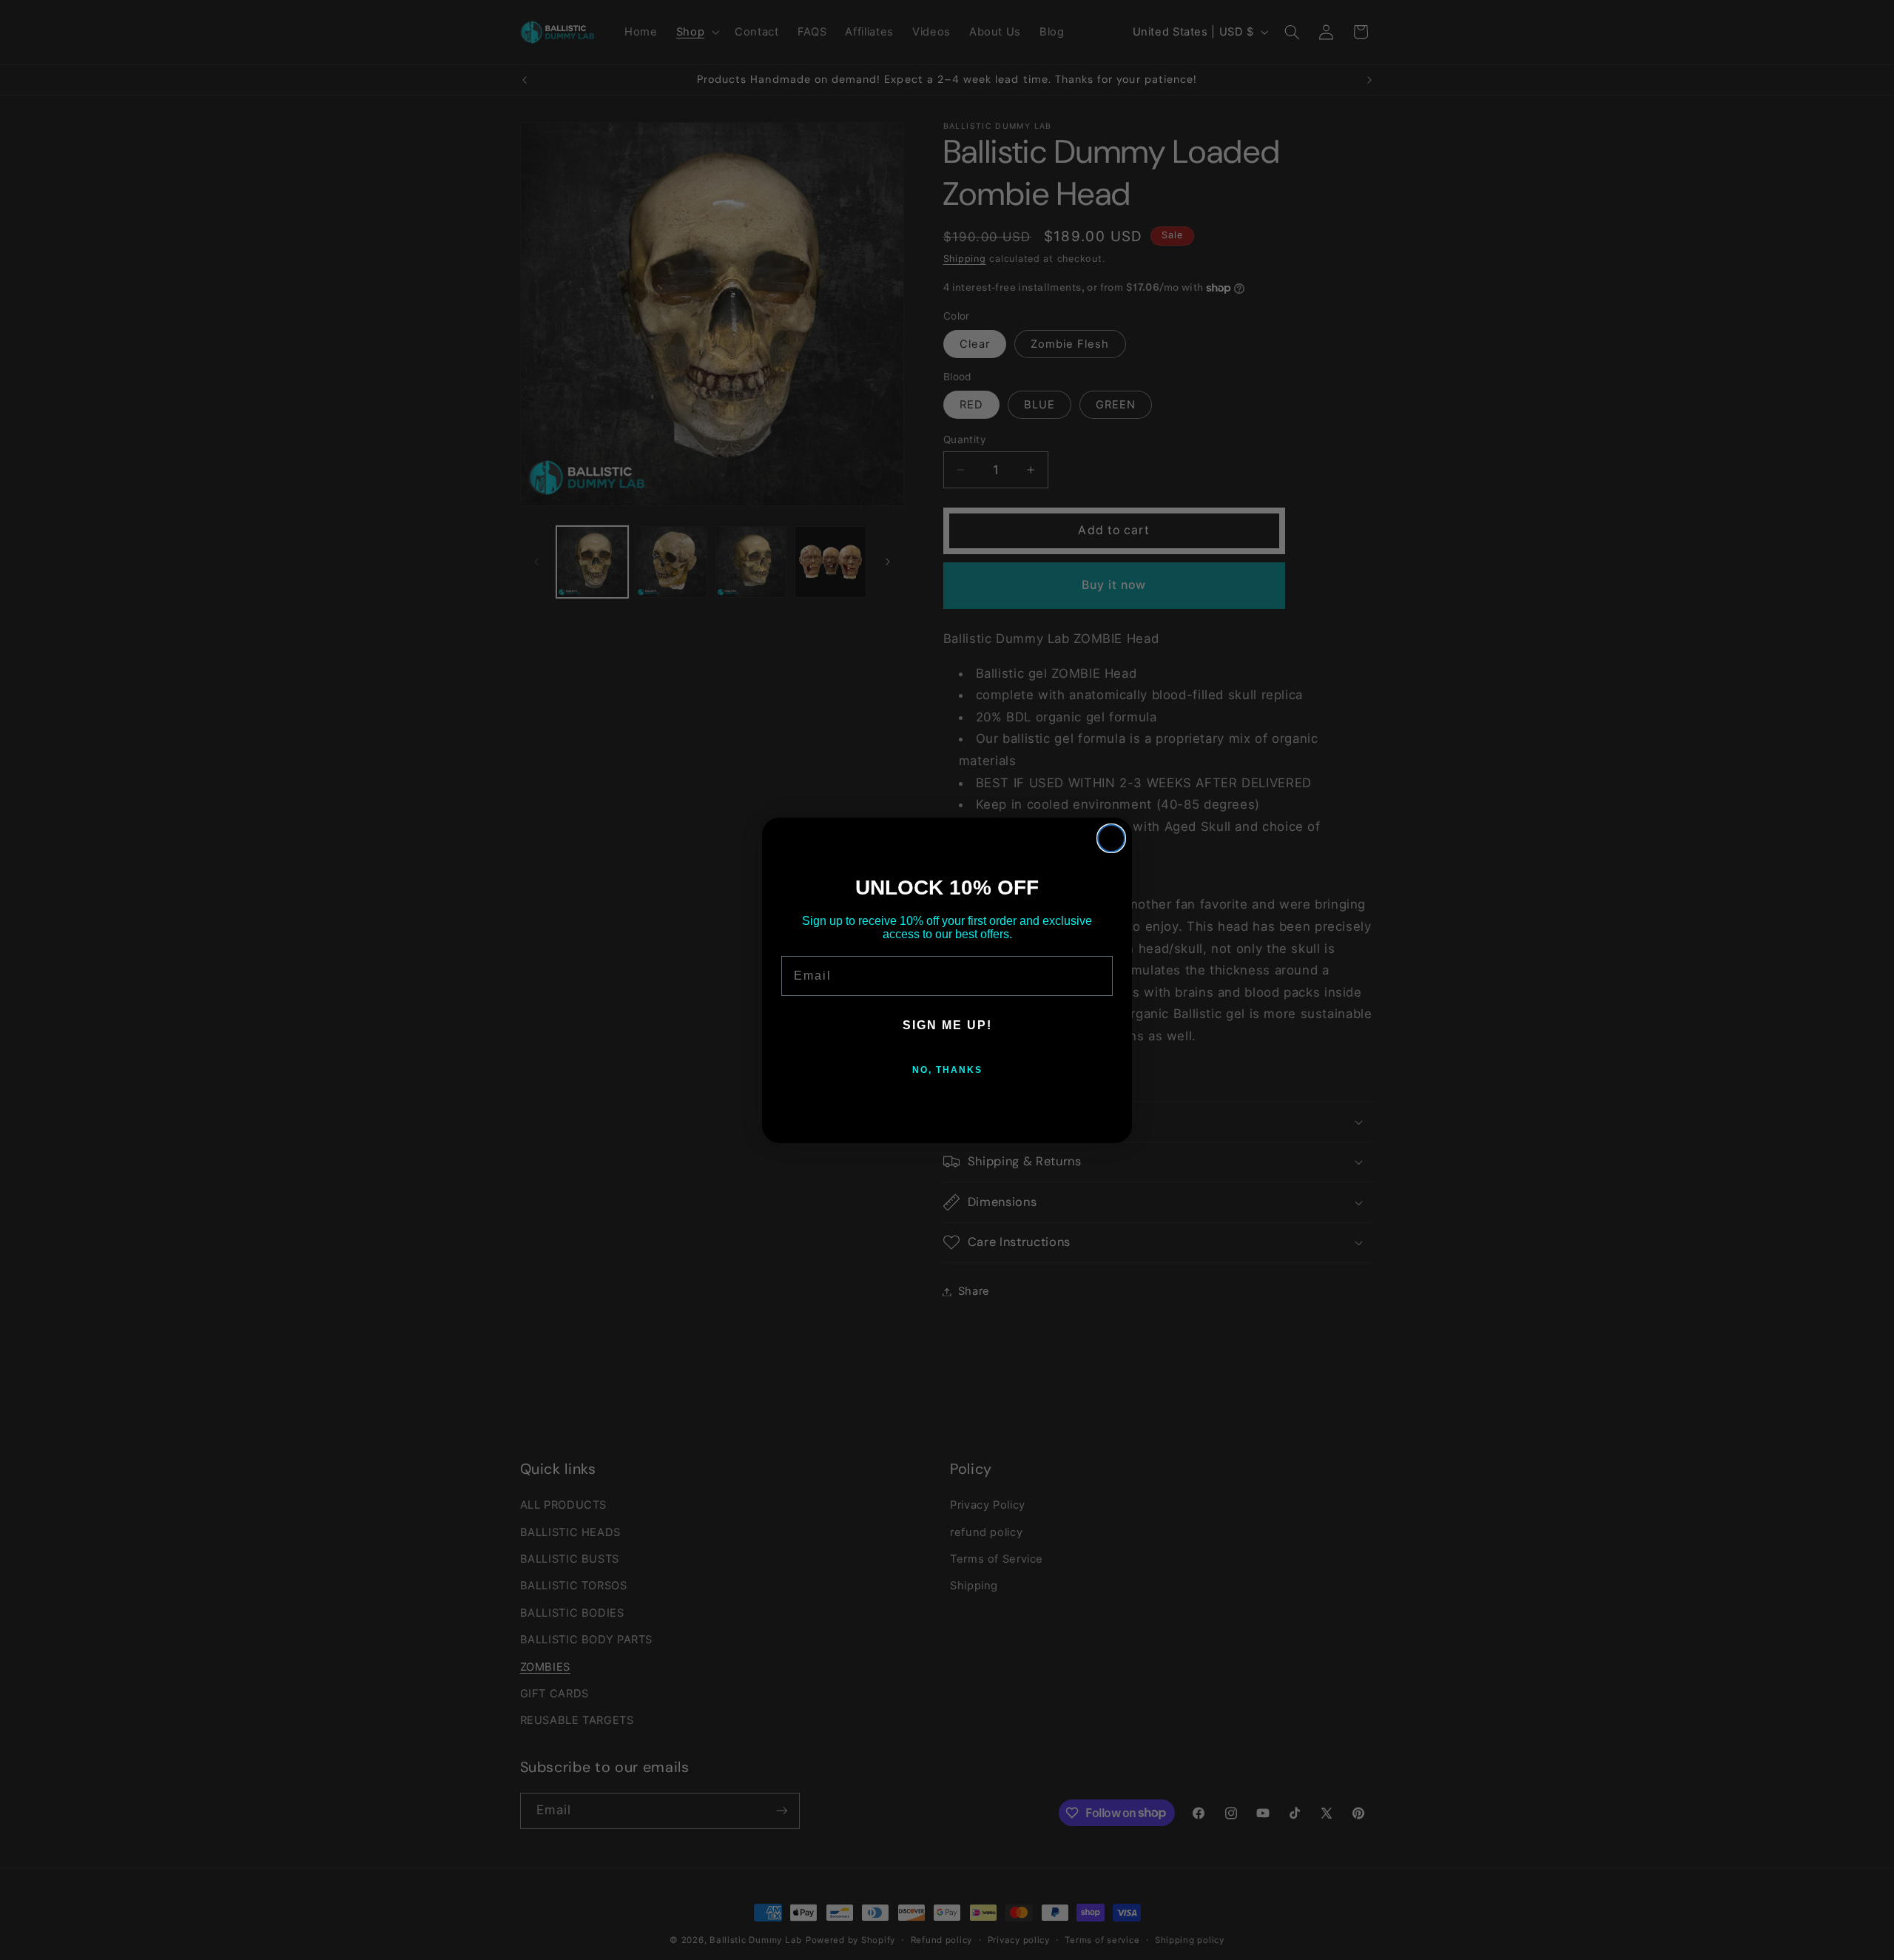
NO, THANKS (947, 1070)
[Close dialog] (1111, 838)
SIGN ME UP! (947, 1025)
